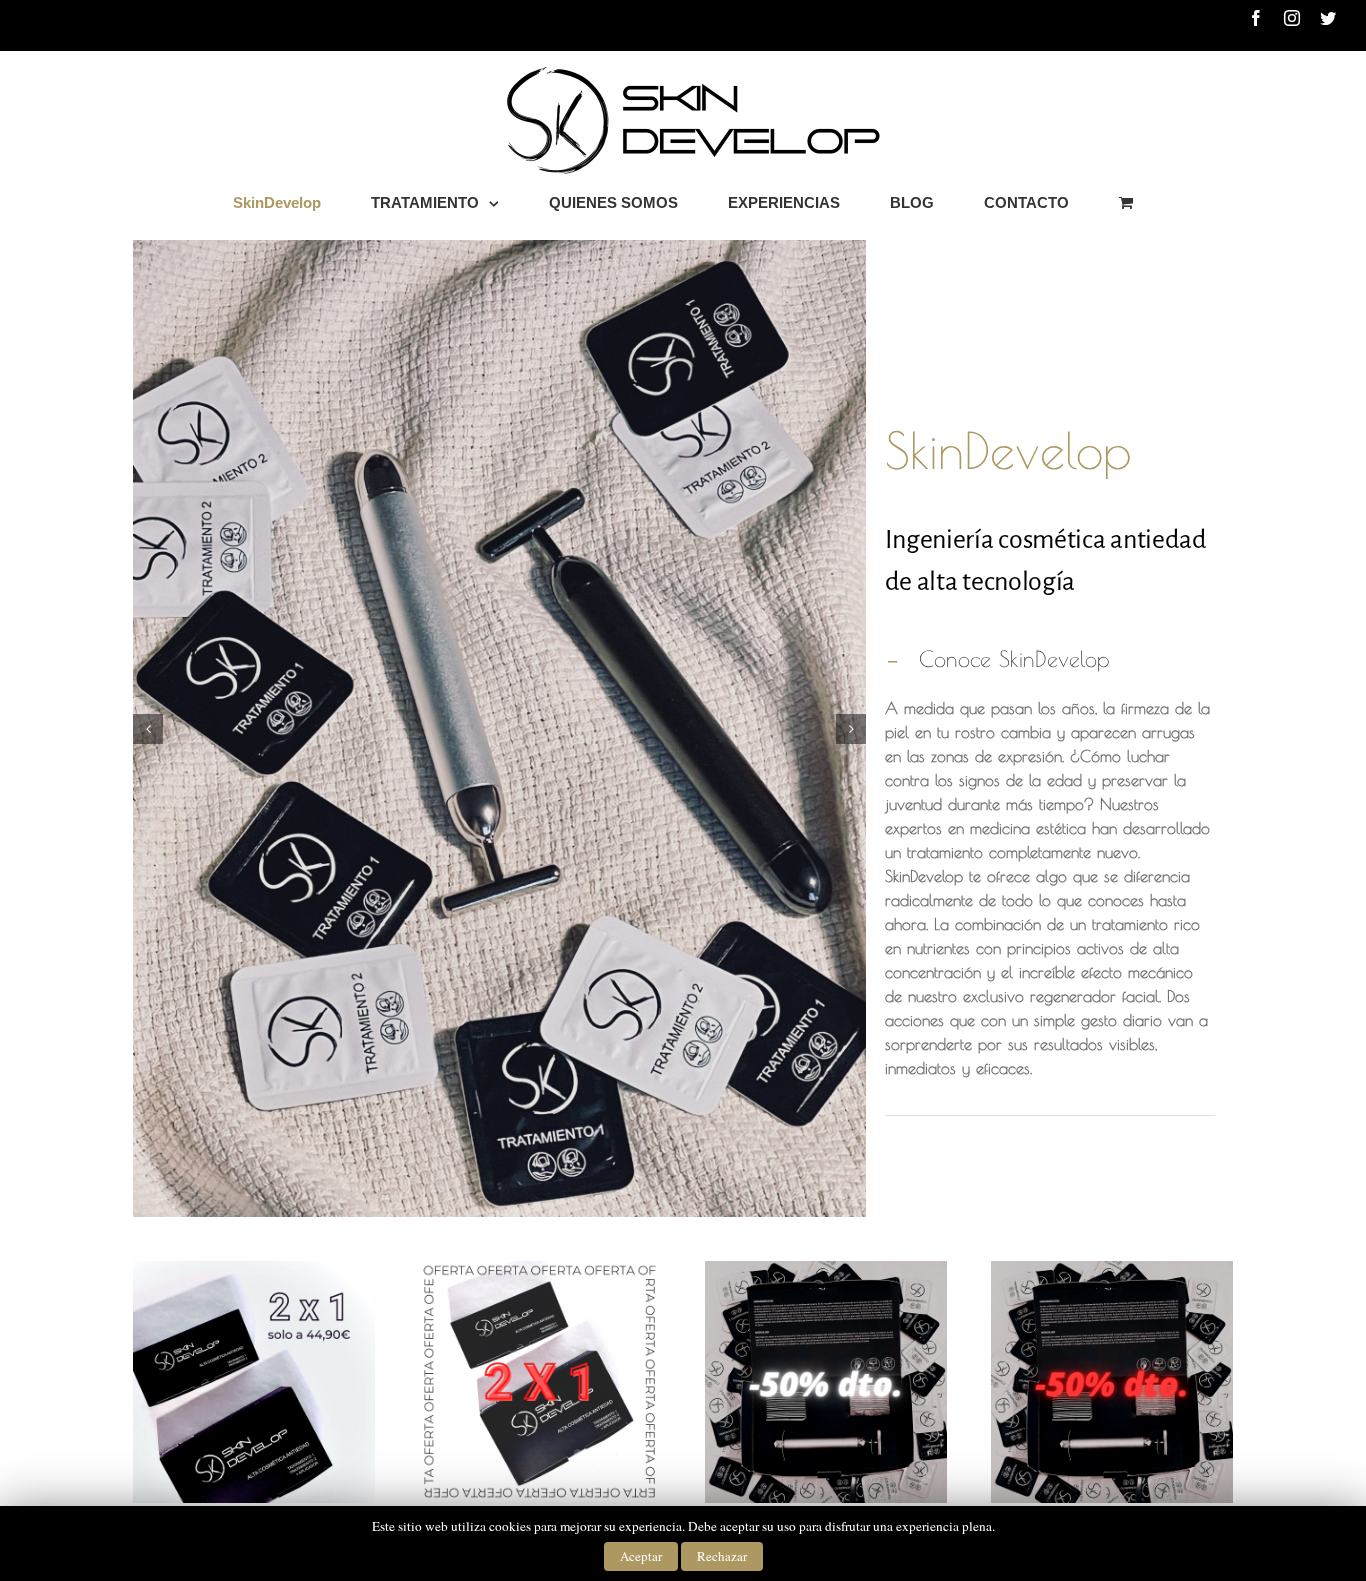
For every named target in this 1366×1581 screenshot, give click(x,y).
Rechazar (722, 1556)
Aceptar (641, 1556)
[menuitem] (302, 203)
